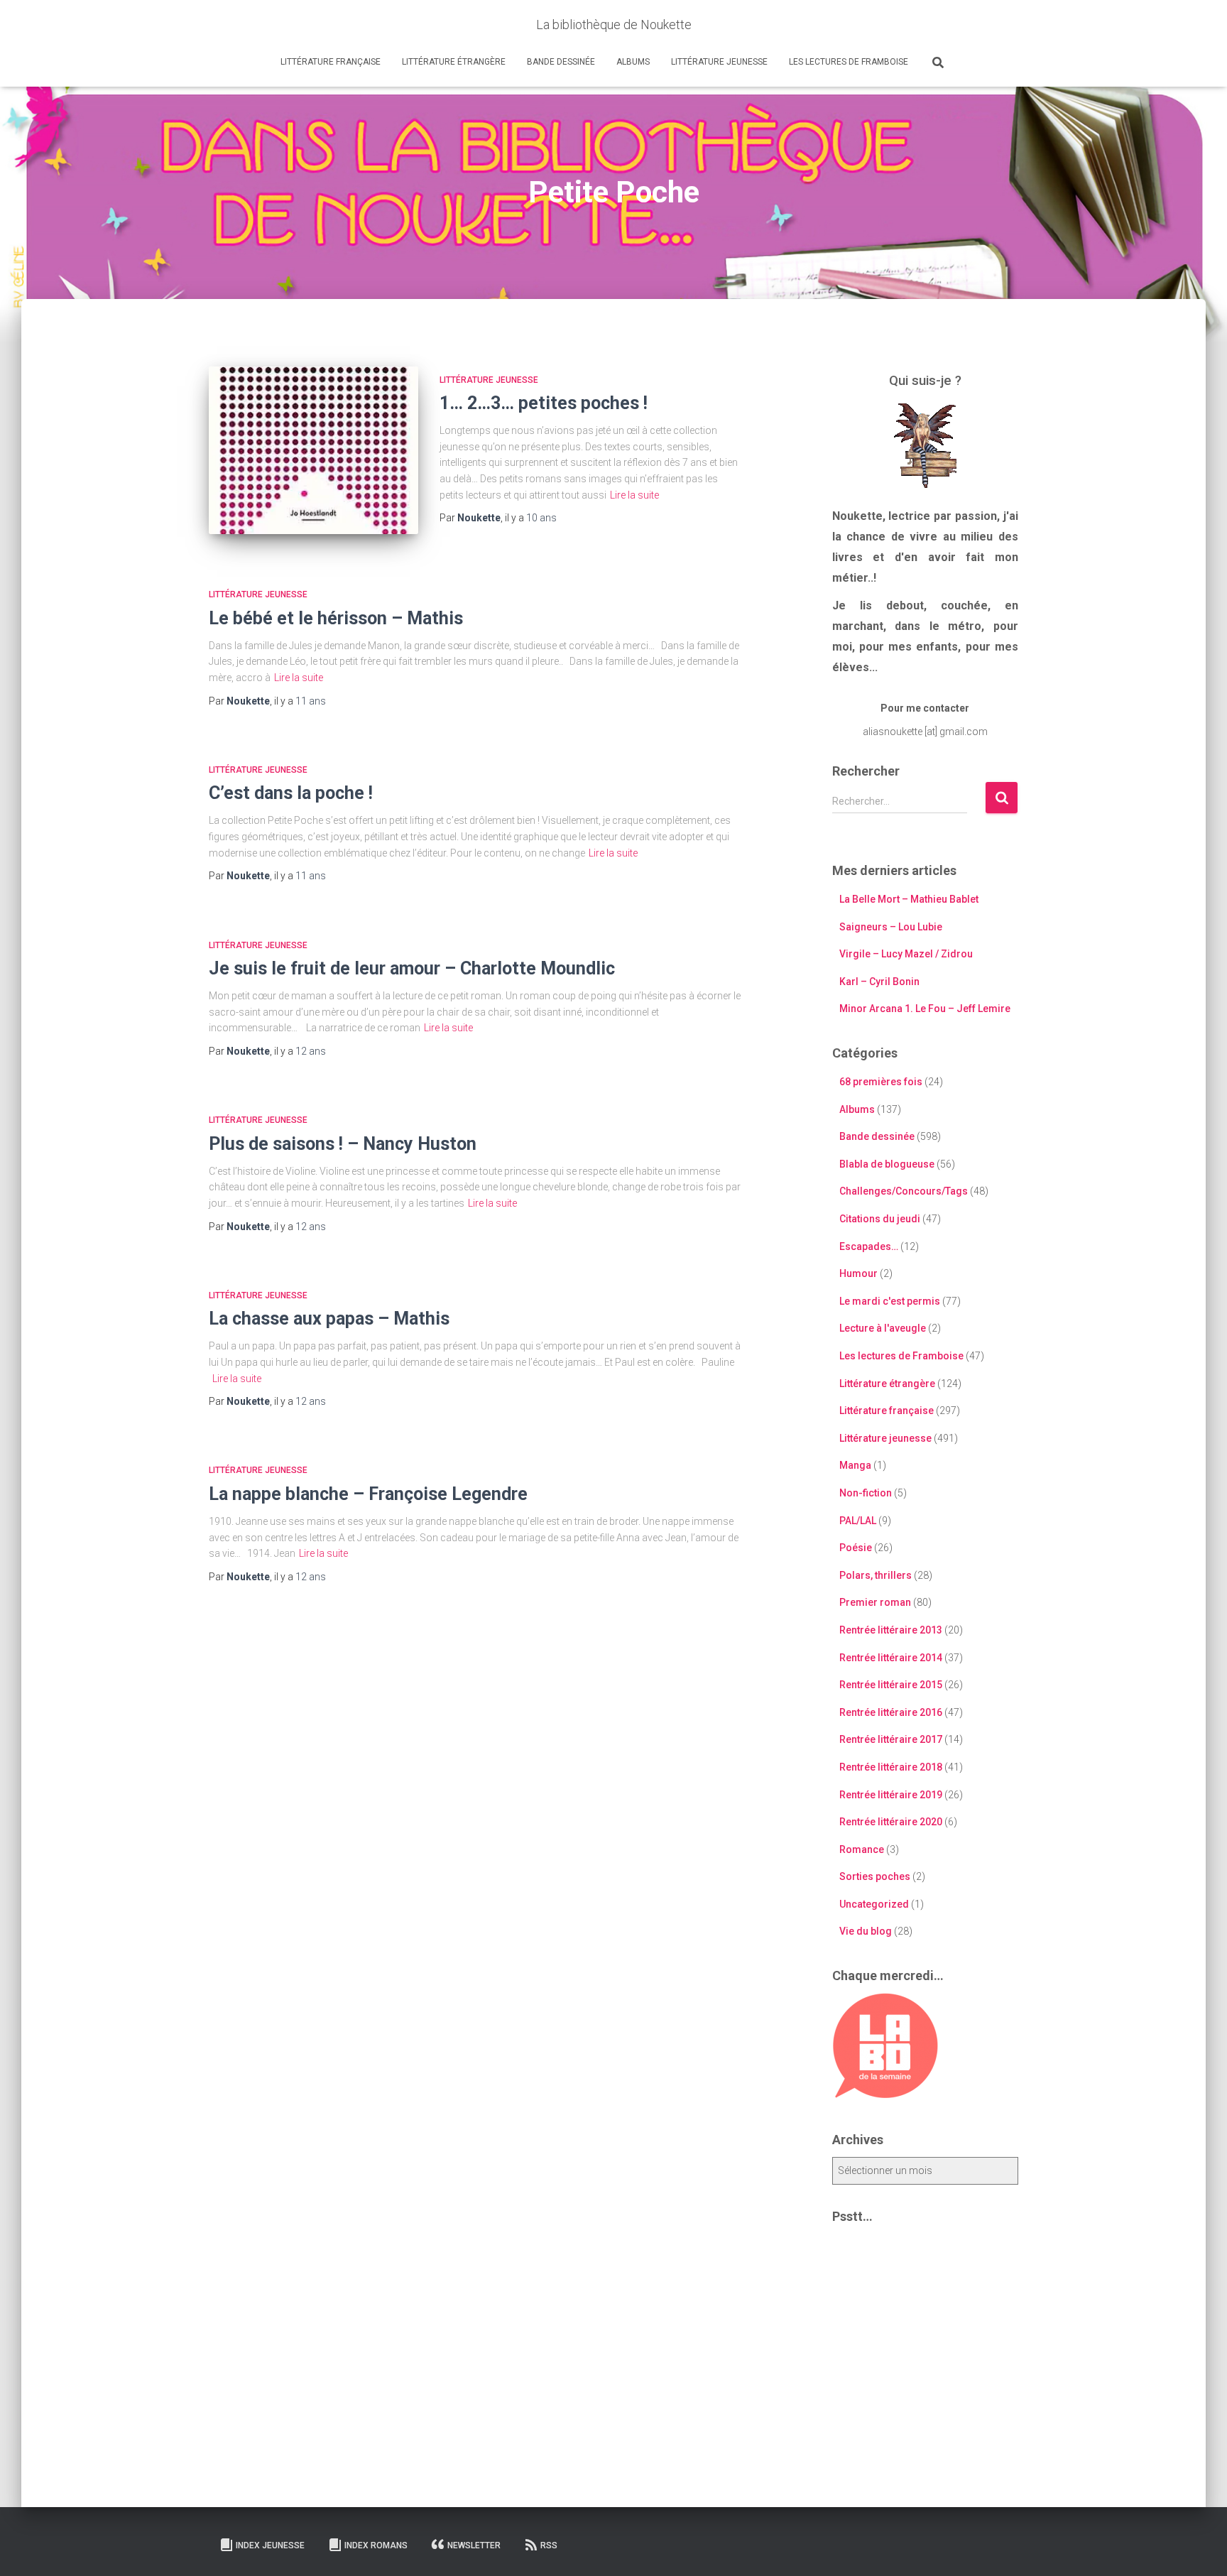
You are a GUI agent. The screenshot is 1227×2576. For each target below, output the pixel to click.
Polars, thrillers (876, 1575)
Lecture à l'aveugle (883, 1328)
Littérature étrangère (454, 62)
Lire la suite (634, 495)
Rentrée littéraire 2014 (891, 1658)
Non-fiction (866, 1493)
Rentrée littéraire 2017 (891, 1739)
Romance (862, 1849)
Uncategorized (874, 1904)
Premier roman (875, 1602)
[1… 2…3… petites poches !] (313, 450)
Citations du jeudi (880, 1219)
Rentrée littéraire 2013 (891, 1630)
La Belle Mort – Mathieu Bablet (909, 899)
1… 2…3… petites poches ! (544, 403)
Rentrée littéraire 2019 (891, 1795)
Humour (858, 1273)
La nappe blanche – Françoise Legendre (368, 1494)
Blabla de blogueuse (887, 1164)
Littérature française (331, 62)
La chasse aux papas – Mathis (329, 1319)
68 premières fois (881, 1082)
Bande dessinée (561, 62)
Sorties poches (875, 1876)
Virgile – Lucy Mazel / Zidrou (906, 954)
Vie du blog (866, 1931)
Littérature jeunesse (719, 62)
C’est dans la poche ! (291, 793)
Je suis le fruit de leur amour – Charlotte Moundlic (412, 968)
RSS (549, 2545)
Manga (855, 1465)
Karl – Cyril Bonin (879, 982)
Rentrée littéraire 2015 (891, 1685)
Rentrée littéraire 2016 (891, 1712)
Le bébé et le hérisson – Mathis (336, 618)
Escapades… (869, 1246)
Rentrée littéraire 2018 (891, 1767)
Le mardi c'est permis (890, 1301)
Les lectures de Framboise (849, 62)
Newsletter (474, 2545)
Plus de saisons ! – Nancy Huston (343, 1144)
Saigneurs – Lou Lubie (891, 927)
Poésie (856, 1548)
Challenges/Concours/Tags (904, 1191)
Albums (633, 62)
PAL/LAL (858, 1521)
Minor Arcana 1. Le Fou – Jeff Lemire (925, 1009)
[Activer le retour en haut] (1199, 2548)
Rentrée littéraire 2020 (891, 1822)
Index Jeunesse (270, 2545)
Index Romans (376, 2545)
